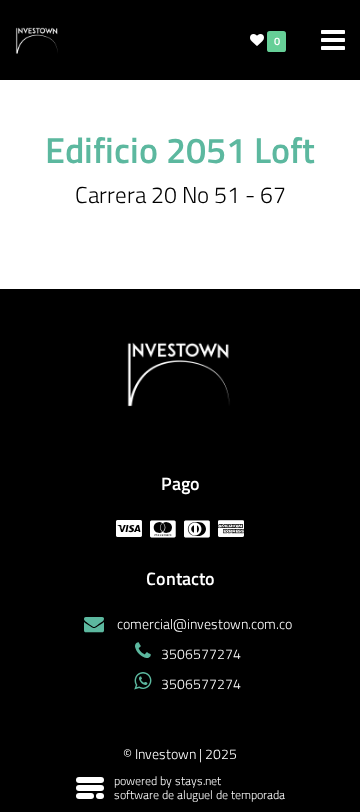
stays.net (198, 780)
